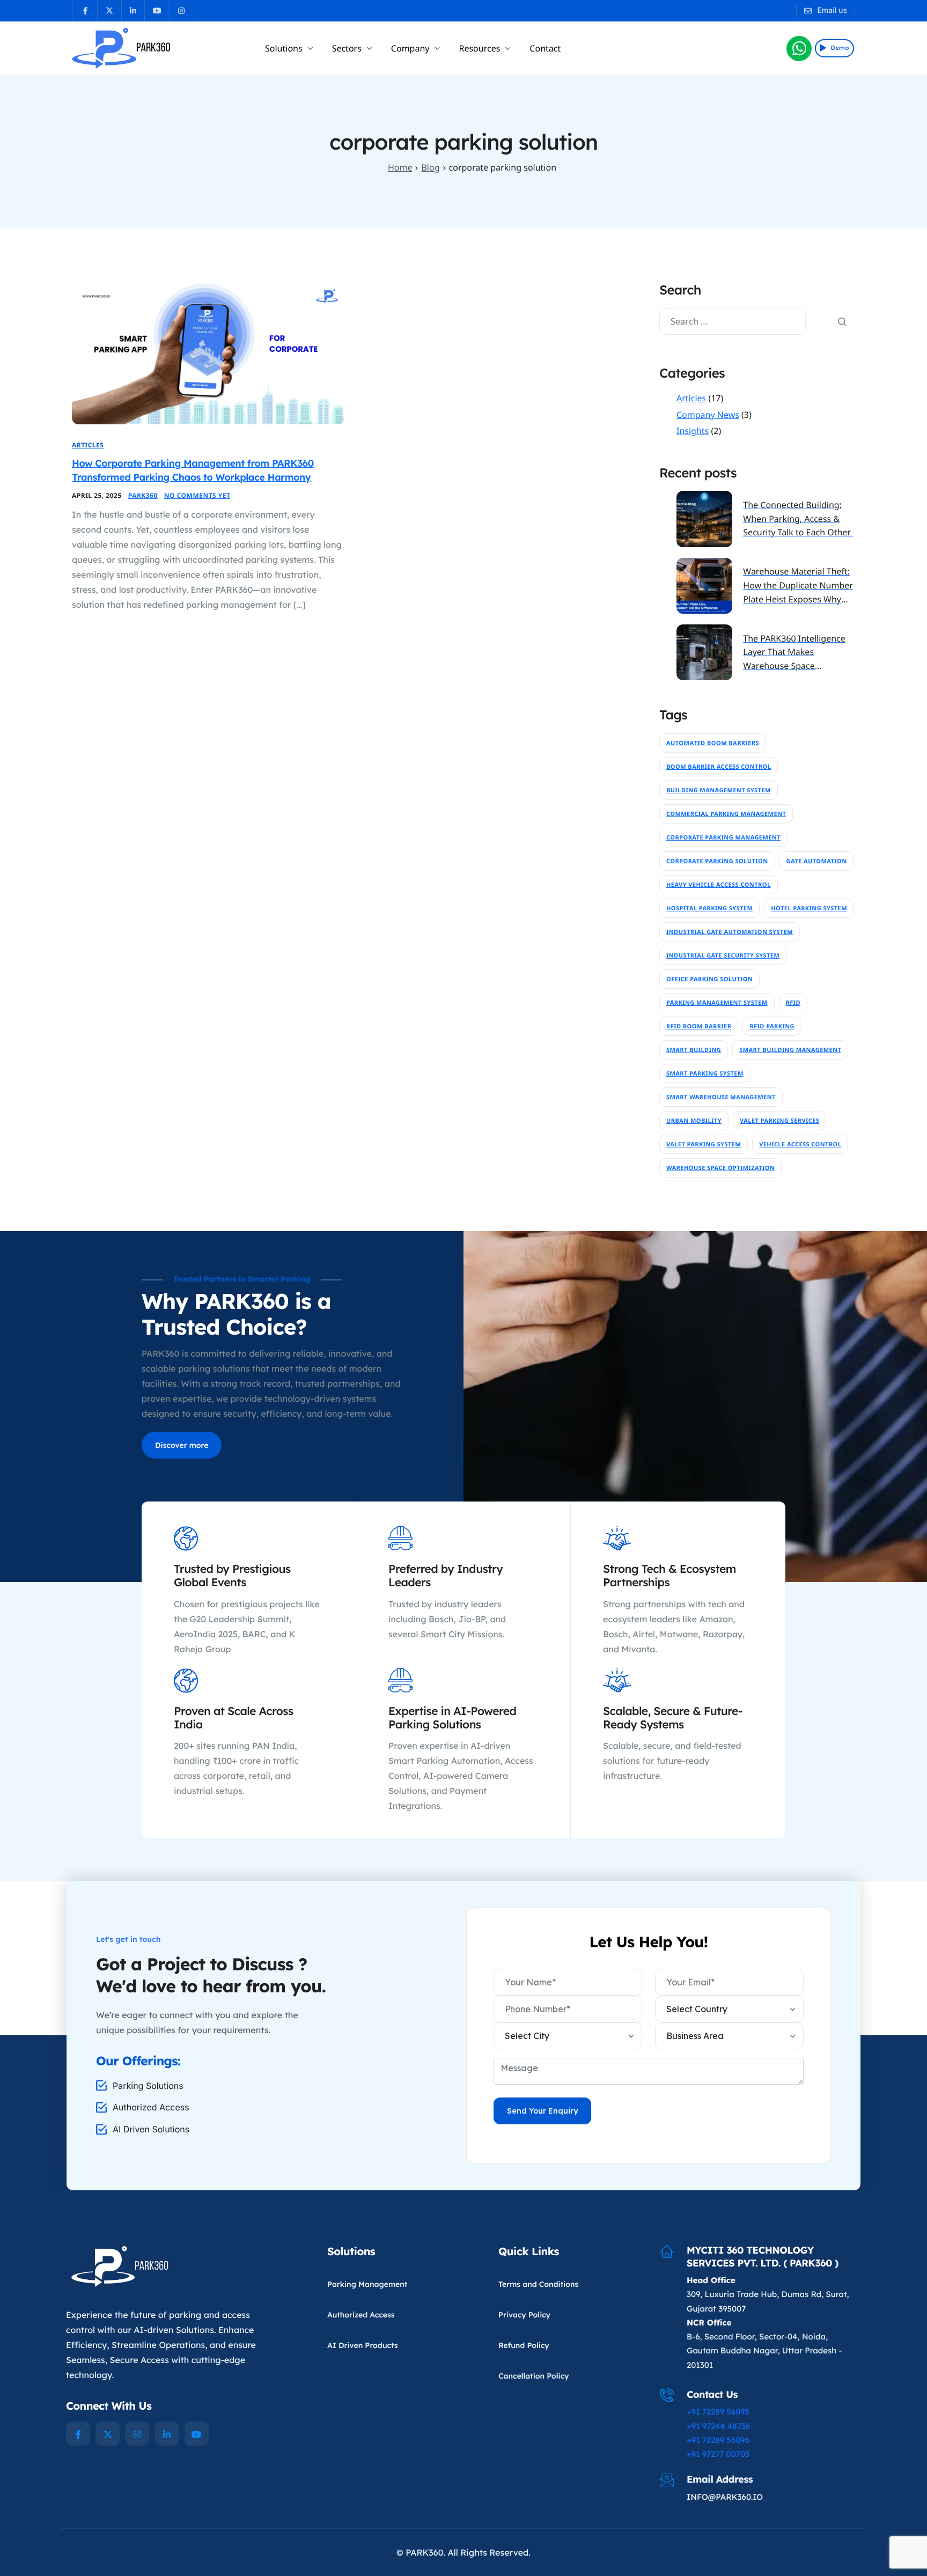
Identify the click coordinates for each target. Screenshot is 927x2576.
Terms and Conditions (538, 2284)
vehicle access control (800, 1145)
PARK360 (143, 495)
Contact (545, 48)
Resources (479, 48)
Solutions (284, 48)
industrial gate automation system (730, 932)
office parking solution (709, 979)
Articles (88, 445)
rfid (793, 1003)
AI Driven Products (363, 2345)
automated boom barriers (713, 743)
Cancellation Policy (534, 2376)
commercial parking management (726, 814)
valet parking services (779, 1121)
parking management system (717, 1003)
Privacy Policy (524, 2315)
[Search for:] (733, 321)
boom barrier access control (719, 767)
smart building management (790, 1050)
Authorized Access (361, 2315)
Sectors (347, 48)
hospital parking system (709, 908)
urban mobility (694, 1121)
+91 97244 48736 (718, 2426)
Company (410, 48)
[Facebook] (78, 2434)
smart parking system (705, 1074)
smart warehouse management (721, 1097)
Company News (708, 415)
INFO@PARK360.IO (725, 2497)
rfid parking (772, 1026)
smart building (694, 1050)
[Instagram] (137, 2434)
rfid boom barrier (699, 1026)
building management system (719, 790)
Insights (693, 431)
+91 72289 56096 (718, 2440)
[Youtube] (197, 2434)
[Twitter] (108, 2434)
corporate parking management (723, 838)
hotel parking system (809, 908)
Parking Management (367, 2284)
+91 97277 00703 (718, 2454)
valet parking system (704, 1145)
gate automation (817, 861)
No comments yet (197, 495)
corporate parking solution (717, 861)
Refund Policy (524, 2345)
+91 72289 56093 (718, 2412)
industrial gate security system (723, 956)
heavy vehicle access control (719, 885)
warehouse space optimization (720, 1168)
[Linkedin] (167, 2434)
